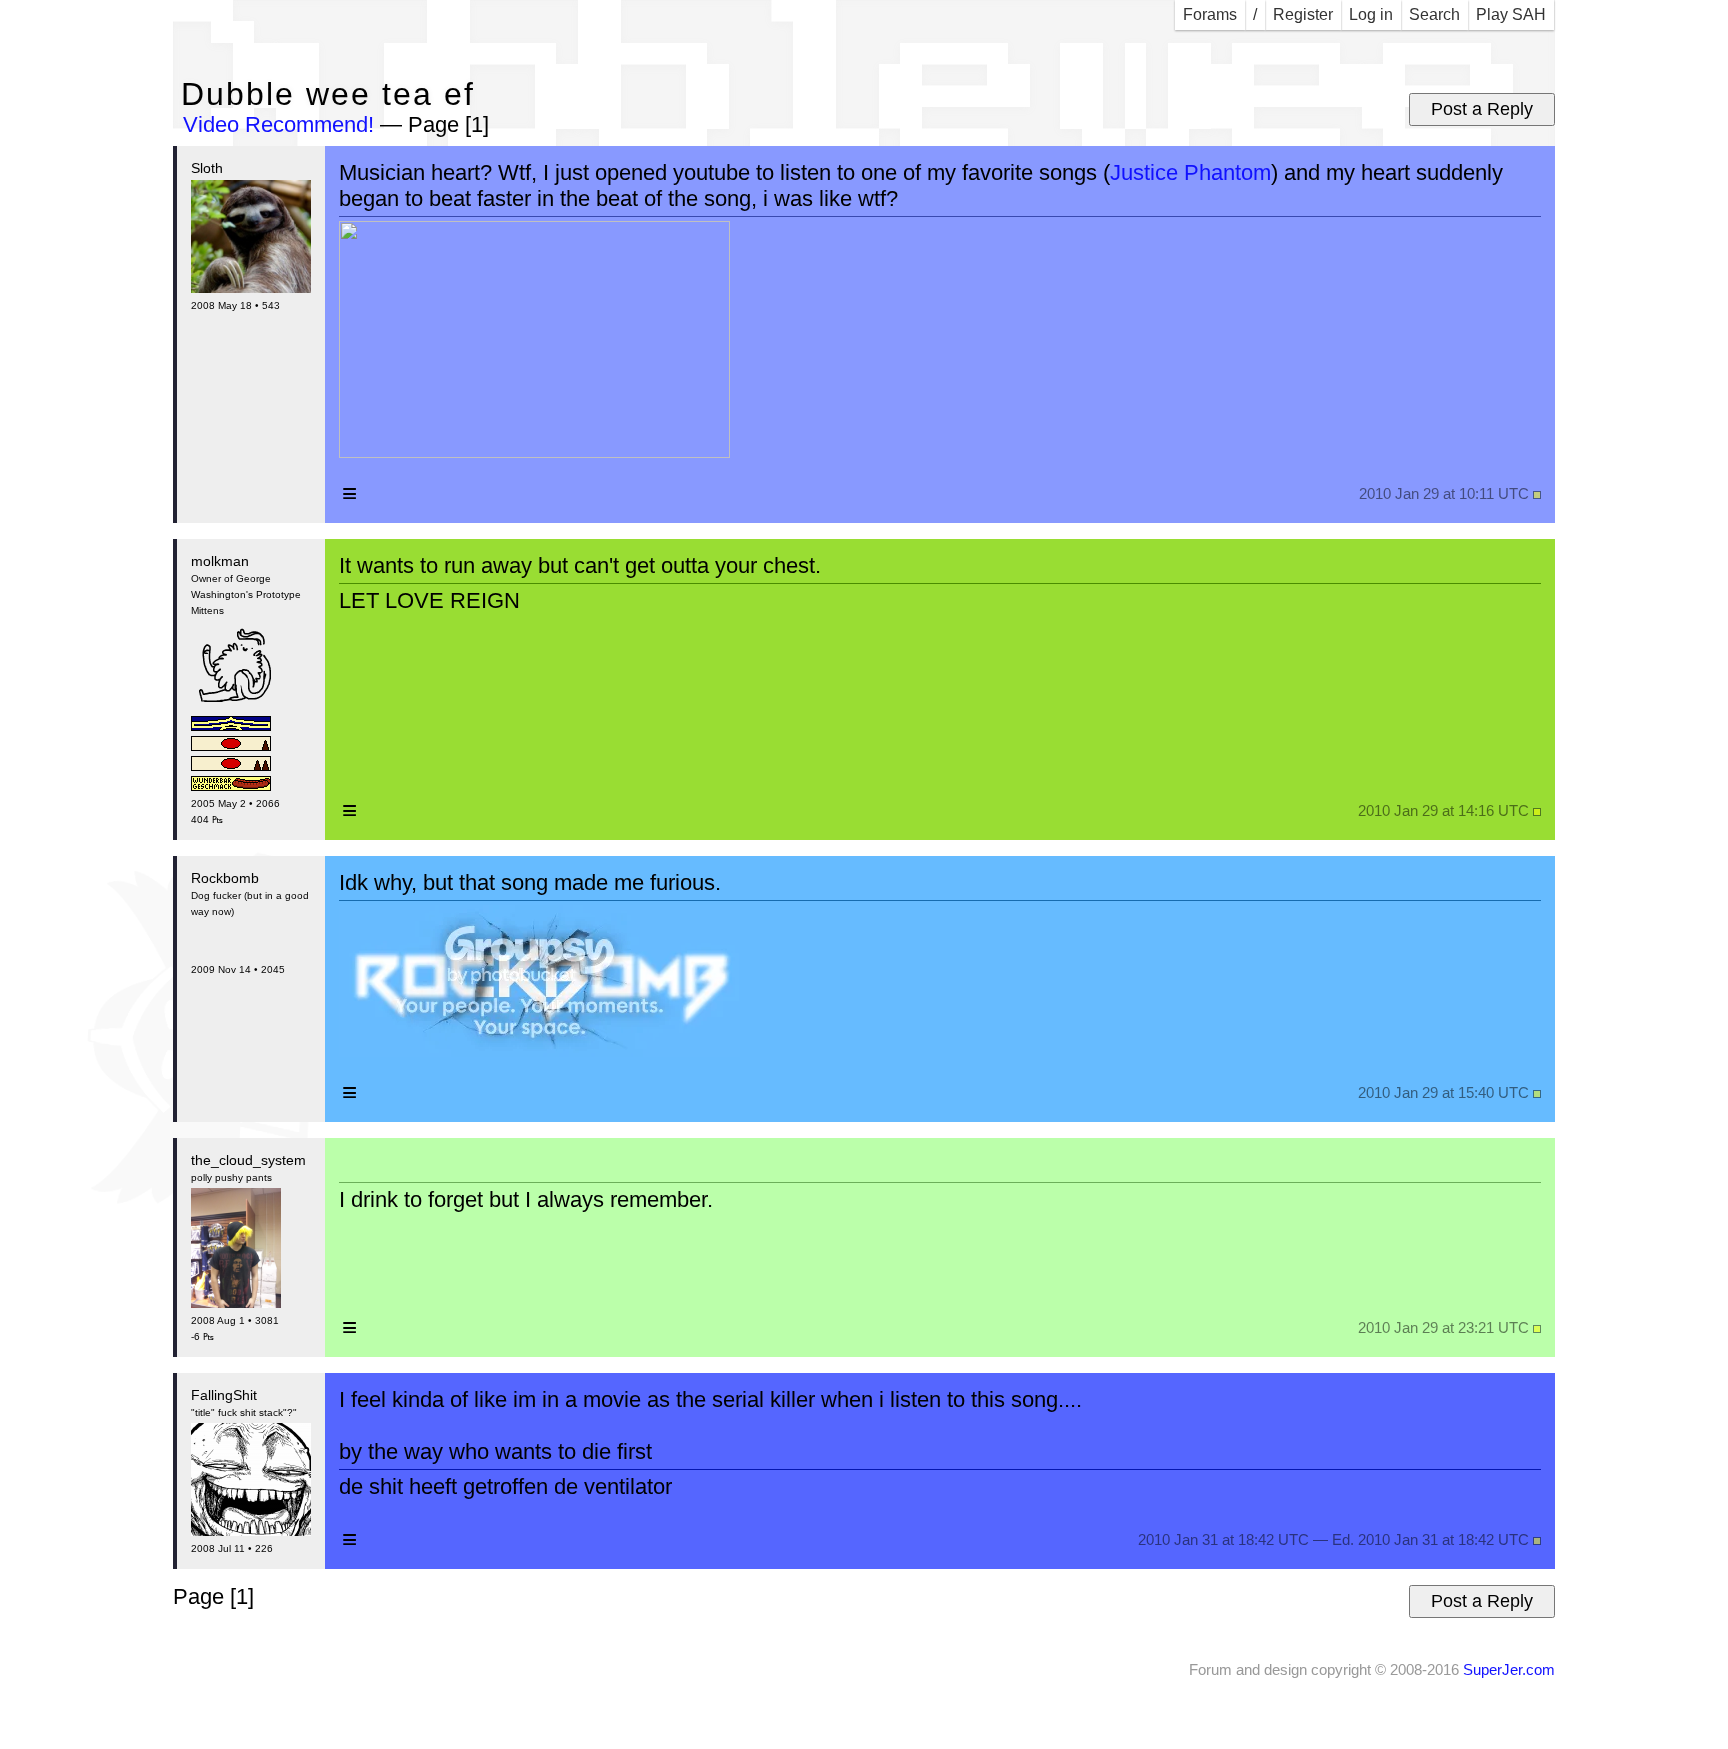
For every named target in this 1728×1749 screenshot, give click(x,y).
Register (1303, 14)
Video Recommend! (278, 124)
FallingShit (224, 1395)
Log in (1371, 14)
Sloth (207, 168)
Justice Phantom (1190, 172)
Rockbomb (225, 878)
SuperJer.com (1509, 1669)
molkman (220, 561)
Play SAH (1511, 14)
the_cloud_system (248, 1160)
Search (1434, 14)
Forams (1210, 14)
